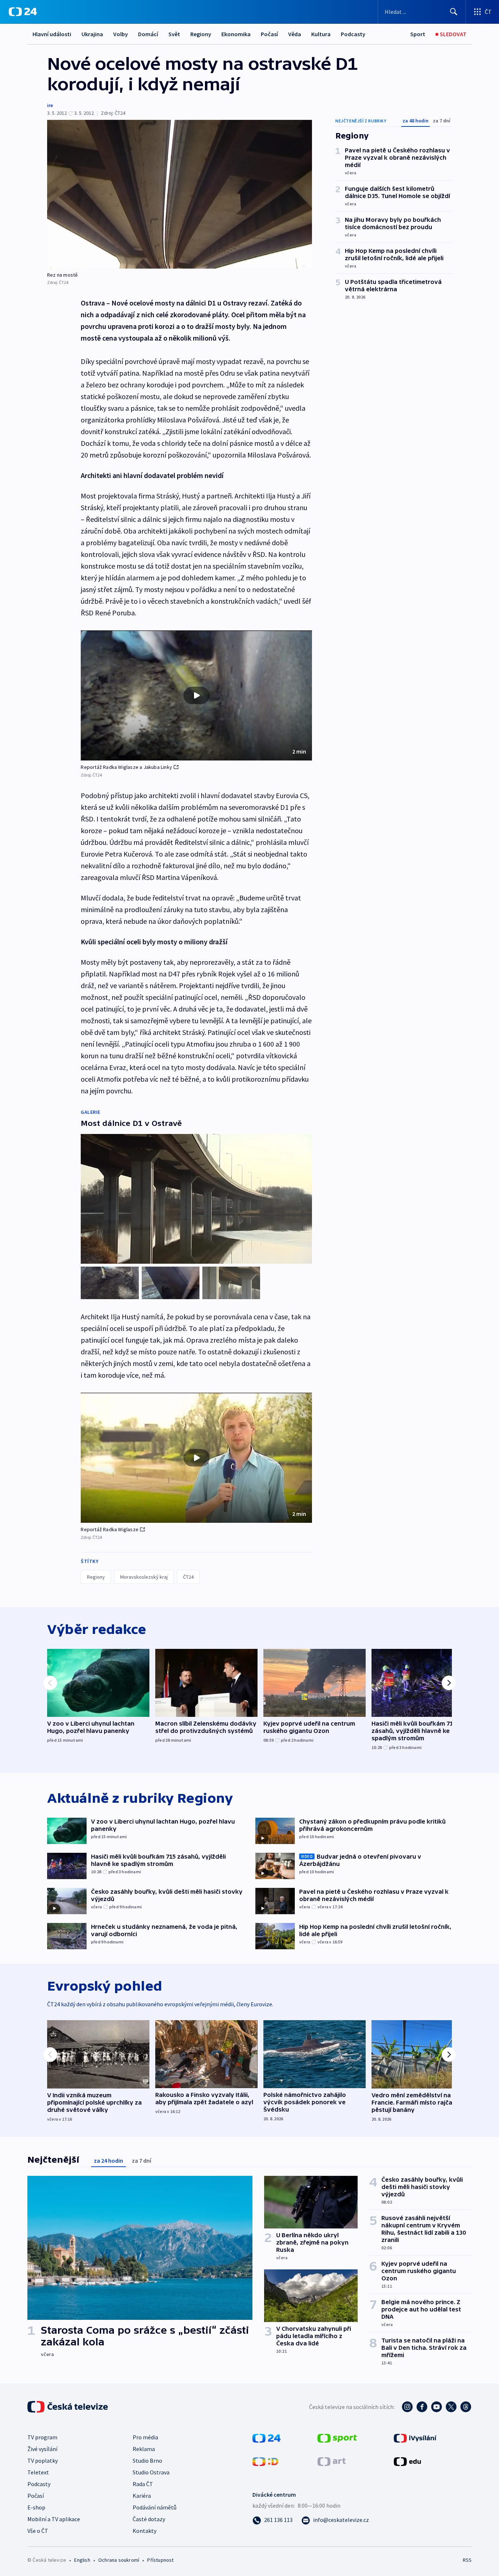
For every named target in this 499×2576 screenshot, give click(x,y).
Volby (121, 34)
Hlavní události (52, 34)
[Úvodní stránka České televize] (68, 2407)
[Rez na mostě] (180, 194)
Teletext (38, 2472)
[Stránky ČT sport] (337, 2437)
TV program (42, 2437)
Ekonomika (236, 34)
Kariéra (142, 2496)
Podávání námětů (155, 2507)
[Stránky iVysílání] (415, 2437)
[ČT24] (23, 12)
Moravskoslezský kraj (144, 1577)
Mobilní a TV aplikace (54, 2519)
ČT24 (188, 1577)
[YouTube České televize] (437, 2407)
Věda (295, 34)
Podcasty (353, 34)
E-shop (36, 2507)
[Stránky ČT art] (332, 2461)
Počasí (269, 34)
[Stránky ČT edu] (407, 2461)
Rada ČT (143, 2484)
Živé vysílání (42, 2449)
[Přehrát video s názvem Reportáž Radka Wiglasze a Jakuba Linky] (197, 695)
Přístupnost (160, 2560)
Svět (174, 34)
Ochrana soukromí (119, 2560)
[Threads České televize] (466, 2407)
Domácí (148, 34)
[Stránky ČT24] (266, 2437)
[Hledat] (454, 12)
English (82, 2560)
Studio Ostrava (151, 2472)
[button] (196, 695)
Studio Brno (147, 2461)
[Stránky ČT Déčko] (265, 2461)
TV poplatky (43, 2461)
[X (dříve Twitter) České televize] (451, 2407)
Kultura (321, 34)
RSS (467, 2560)
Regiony (201, 34)
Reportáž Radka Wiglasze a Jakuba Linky (126, 767)
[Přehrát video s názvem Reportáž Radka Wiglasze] (197, 1458)
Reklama (144, 2449)
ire (50, 105)
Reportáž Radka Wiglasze (110, 1529)
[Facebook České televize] (422, 2407)
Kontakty (144, 2531)
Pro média (145, 2437)
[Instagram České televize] (407, 2407)
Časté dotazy (149, 2519)
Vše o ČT (38, 2531)
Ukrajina (92, 34)
